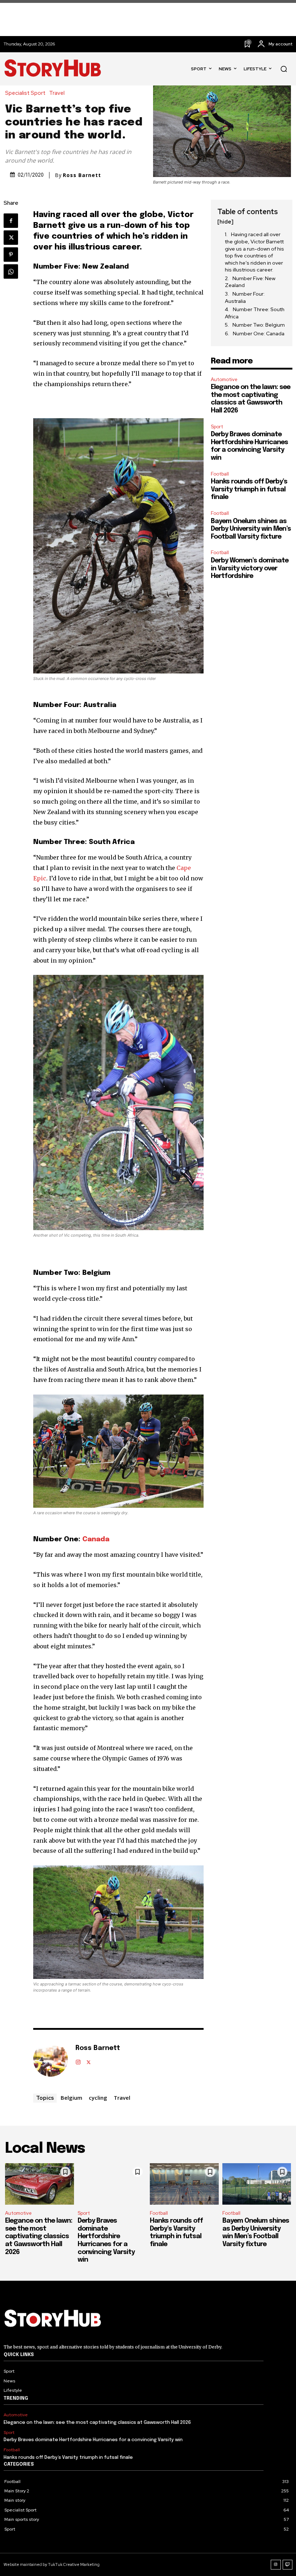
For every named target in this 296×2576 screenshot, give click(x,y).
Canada (96, 1539)
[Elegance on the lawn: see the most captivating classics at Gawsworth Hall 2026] (40, 2184)
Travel (57, 93)
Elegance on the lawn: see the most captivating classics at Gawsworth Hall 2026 (39, 2236)
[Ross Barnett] (51, 2059)
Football (220, 474)
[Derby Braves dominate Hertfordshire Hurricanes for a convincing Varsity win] (112, 2184)
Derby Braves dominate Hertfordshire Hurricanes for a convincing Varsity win (93, 2440)
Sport (217, 427)
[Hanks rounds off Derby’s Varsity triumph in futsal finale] (184, 2184)
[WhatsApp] (11, 271)
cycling (98, 2098)
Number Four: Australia (245, 297)
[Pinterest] (11, 255)
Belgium (71, 2098)
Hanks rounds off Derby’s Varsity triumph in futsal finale (249, 489)
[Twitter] (11, 238)
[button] (284, 69)
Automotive (224, 379)
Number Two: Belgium (259, 325)
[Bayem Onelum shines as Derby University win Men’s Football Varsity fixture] (257, 2184)
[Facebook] (11, 221)
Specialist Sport (25, 93)
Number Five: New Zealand (250, 282)
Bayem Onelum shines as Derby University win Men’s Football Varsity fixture (251, 529)
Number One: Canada (259, 333)
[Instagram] (78, 2061)
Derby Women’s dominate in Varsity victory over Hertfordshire (250, 568)
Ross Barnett (82, 175)
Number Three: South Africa (255, 313)
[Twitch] (288, 2565)
